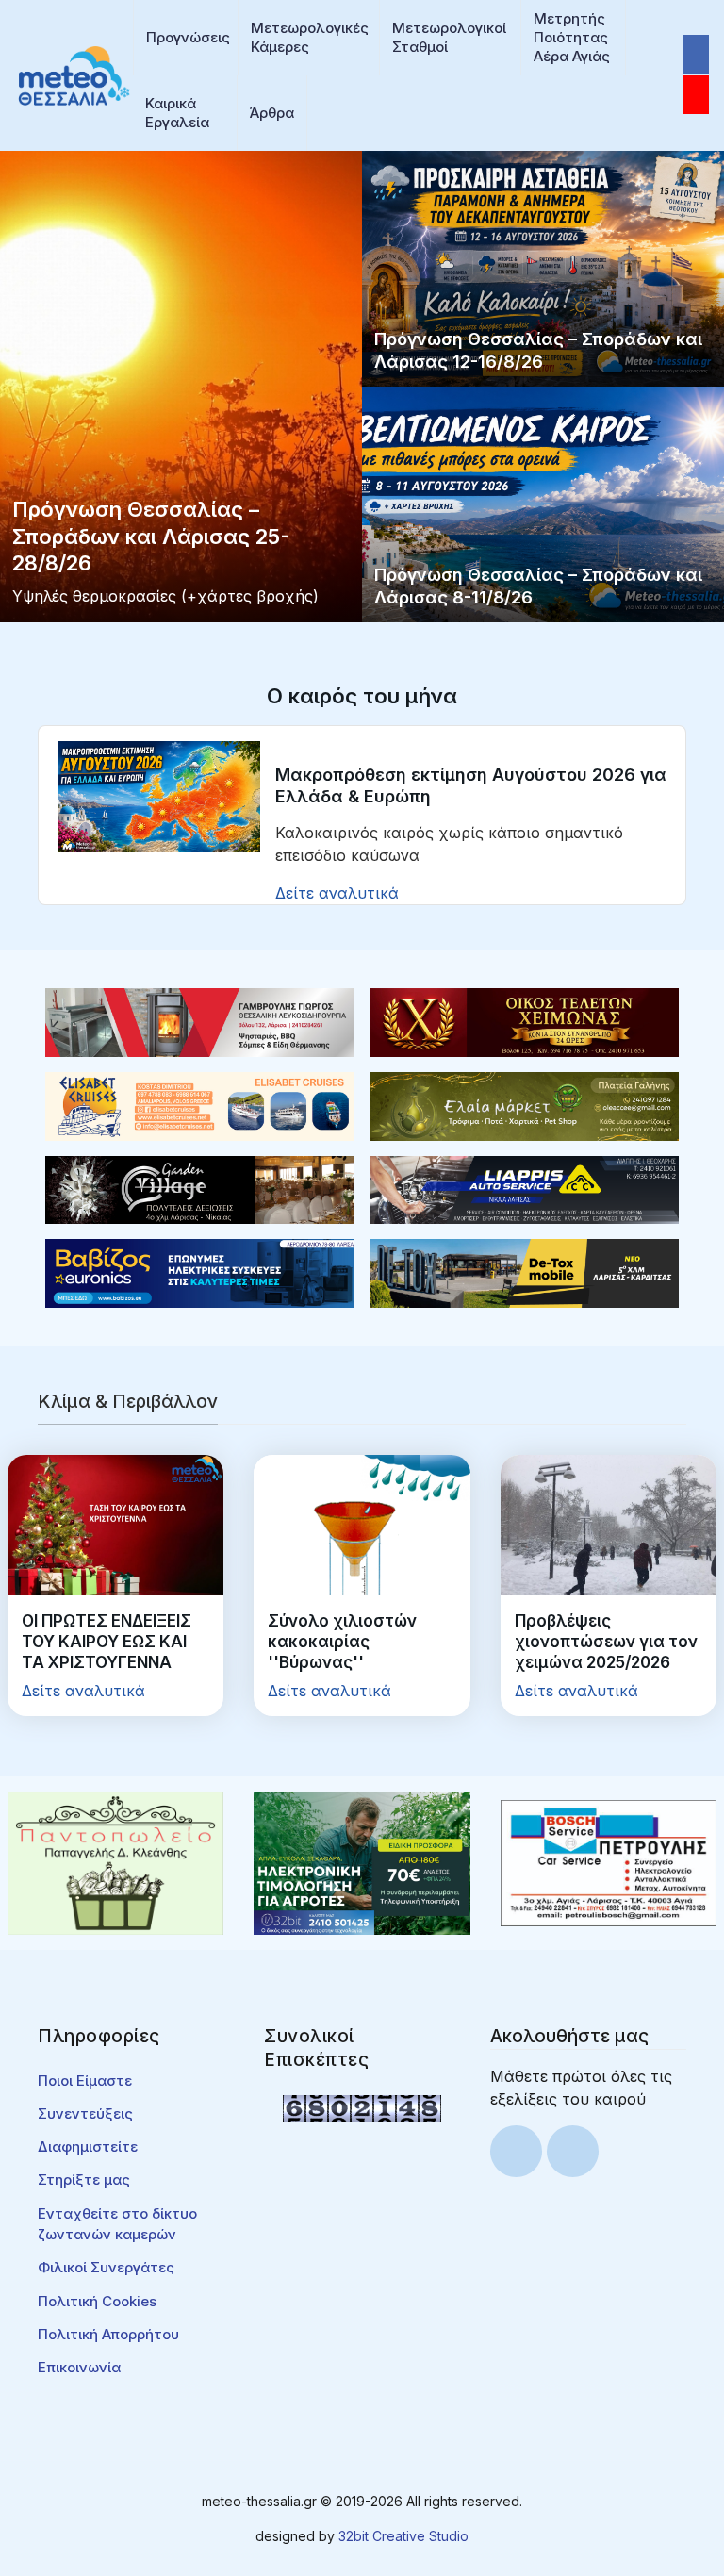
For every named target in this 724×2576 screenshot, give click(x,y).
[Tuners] (362, 1861)
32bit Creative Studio (403, 2536)
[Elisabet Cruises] (200, 1105)
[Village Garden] (200, 1188)
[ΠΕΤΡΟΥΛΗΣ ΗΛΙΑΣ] (609, 1861)
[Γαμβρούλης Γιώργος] (200, 1021)
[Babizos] (200, 1272)
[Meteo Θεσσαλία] (74, 74)
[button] (186, 38)
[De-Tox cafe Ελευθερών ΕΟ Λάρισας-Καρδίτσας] (524, 1272)
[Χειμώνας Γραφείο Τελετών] (524, 1021)
